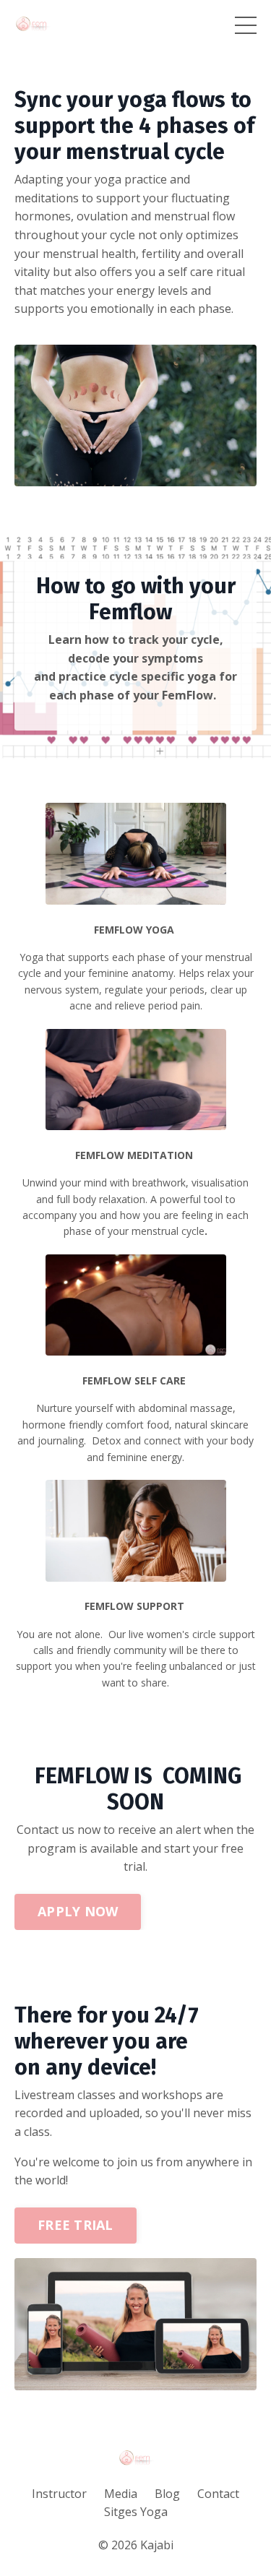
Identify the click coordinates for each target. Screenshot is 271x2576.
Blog (167, 2494)
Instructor (59, 2494)
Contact (218, 2494)
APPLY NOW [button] (78, 1911)
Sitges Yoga (136, 2512)
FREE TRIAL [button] (76, 2225)
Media (121, 2494)
